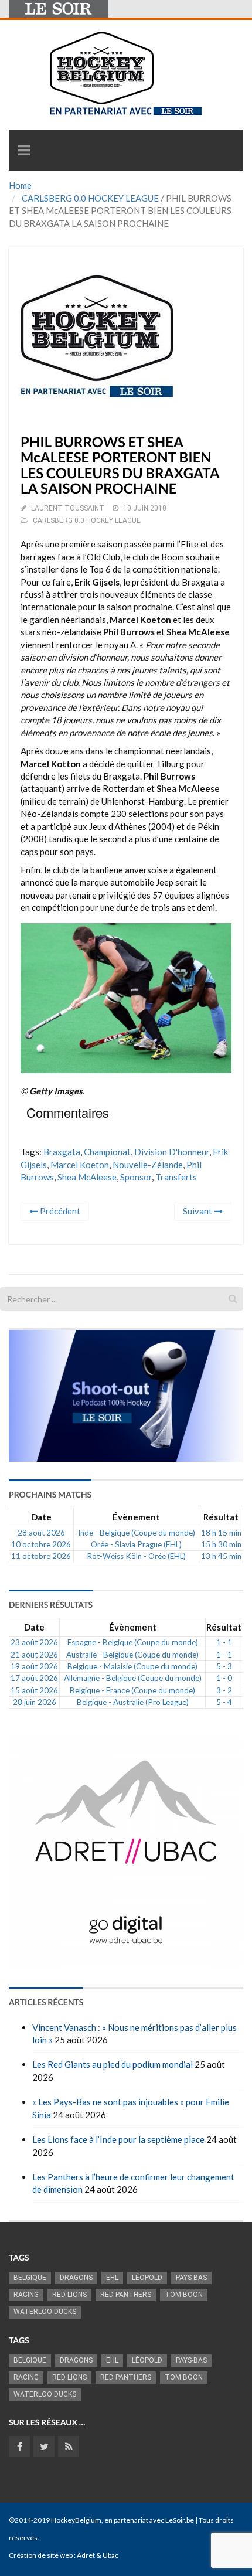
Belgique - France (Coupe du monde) (132, 1690)
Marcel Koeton (80, 1165)
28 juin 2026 (35, 1702)
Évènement (136, 1517)
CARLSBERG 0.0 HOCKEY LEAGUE (90, 198)
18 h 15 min (221, 1533)
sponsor (136, 1177)
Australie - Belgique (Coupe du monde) (132, 1655)
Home (20, 185)
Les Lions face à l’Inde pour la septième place (118, 2139)
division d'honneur (172, 1152)
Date (41, 1517)
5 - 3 (224, 1666)
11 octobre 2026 (41, 1556)
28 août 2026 (41, 1533)
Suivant (198, 1211)
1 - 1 (224, 1642)
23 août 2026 (34, 1642)
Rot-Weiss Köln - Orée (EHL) (136, 1556)
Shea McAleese (87, 1177)
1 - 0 (224, 1678)
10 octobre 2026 (41, 1544)
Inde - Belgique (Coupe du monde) (137, 1533)
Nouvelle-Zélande (148, 1165)
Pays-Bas (191, 2278)
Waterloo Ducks (45, 2312)
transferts (176, 1177)
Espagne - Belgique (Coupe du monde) (133, 1642)
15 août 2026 (34, 1690)
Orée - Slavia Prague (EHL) (136, 1544)
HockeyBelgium (76, 2520)
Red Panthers (126, 2295)
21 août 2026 (34, 1655)
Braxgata (62, 1152)
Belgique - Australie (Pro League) (133, 1702)
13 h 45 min (221, 1556)
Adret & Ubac (98, 2555)
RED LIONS (69, 2295)
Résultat (221, 1517)
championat (107, 1152)
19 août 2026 (34, 1666)
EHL (112, 2278)
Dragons (76, 2278)
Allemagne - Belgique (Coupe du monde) (133, 1678)
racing (26, 2295)
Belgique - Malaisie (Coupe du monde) (132, 1666)
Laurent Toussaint (68, 508)
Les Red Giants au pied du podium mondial (113, 2064)
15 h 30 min (221, 1544)
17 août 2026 (34, 1678)
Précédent (59, 1211)
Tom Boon (184, 2295)
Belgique (30, 2278)
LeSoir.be (180, 2520)
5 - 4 (224, 1702)
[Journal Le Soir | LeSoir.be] (59, 9)
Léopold (147, 2278)
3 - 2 (224, 1690)
